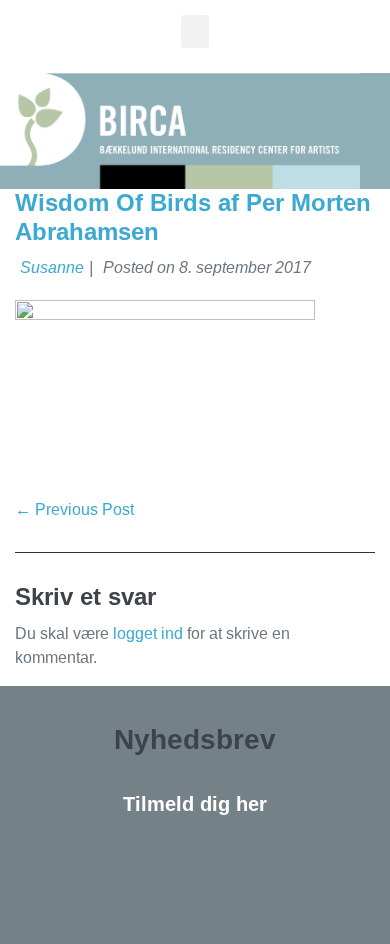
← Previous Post (74, 509)
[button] (195, 31)
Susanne (52, 267)
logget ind (148, 633)
